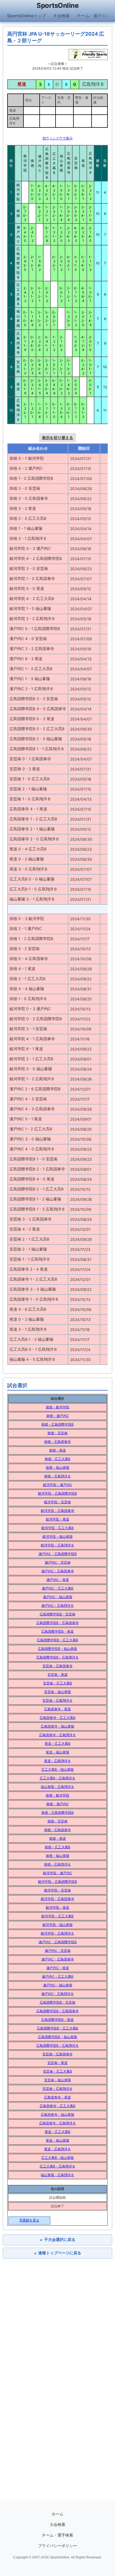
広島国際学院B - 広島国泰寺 (57, 1623)
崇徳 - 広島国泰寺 (57, 1442)
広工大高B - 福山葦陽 (57, 1769)
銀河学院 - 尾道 (57, 1519)
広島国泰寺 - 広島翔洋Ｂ (57, 1735)
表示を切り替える (57, 438)
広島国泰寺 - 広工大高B (57, 1718)
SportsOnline (57, 5)
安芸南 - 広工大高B (57, 1683)
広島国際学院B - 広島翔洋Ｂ (57, 1657)
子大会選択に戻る (58, 2240)
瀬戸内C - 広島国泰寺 (58, 1571)
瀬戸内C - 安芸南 (58, 1562)
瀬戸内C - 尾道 (58, 1580)
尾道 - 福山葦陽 (57, 1752)
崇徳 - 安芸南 (57, 1433)
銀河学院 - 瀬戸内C (58, 1485)
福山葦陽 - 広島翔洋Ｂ (57, 1787)
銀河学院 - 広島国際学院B (57, 1493)
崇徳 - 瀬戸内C (58, 1416)
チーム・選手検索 (94, 16)
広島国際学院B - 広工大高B (57, 1640)
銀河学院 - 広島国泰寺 (57, 1511)
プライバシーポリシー (57, 2546)
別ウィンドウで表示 (57, 138)
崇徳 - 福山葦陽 (57, 1467)
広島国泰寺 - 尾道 (57, 1709)
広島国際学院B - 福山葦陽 (57, 1649)
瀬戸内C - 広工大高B (58, 1588)
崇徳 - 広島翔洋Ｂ (57, 1476)
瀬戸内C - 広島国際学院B (58, 1554)
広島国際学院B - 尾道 (57, 1631)
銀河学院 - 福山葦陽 (57, 1537)
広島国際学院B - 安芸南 (57, 1614)
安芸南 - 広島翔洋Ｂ (57, 1700)
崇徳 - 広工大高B (57, 1459)
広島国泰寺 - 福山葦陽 (57, 1726)
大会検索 (61, 16)
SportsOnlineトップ (27, 16)
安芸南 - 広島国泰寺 (57, 1666)
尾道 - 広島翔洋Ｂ (57, 1761)
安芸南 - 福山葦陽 (57, 1692)
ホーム (57, 2514)
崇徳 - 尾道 (57, 1450)
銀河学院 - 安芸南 (57, 1502)
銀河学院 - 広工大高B (57, 1528)
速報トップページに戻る (58, 2253)
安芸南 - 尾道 (57, 1675)
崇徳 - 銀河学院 (57, 1407)
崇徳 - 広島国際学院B (57, 1424)
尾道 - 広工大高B (57, 1744)
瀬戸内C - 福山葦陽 (58, 1597)
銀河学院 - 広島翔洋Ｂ (57, 1545)
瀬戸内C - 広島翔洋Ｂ (58, 1606)
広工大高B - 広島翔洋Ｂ (57, 1778)
